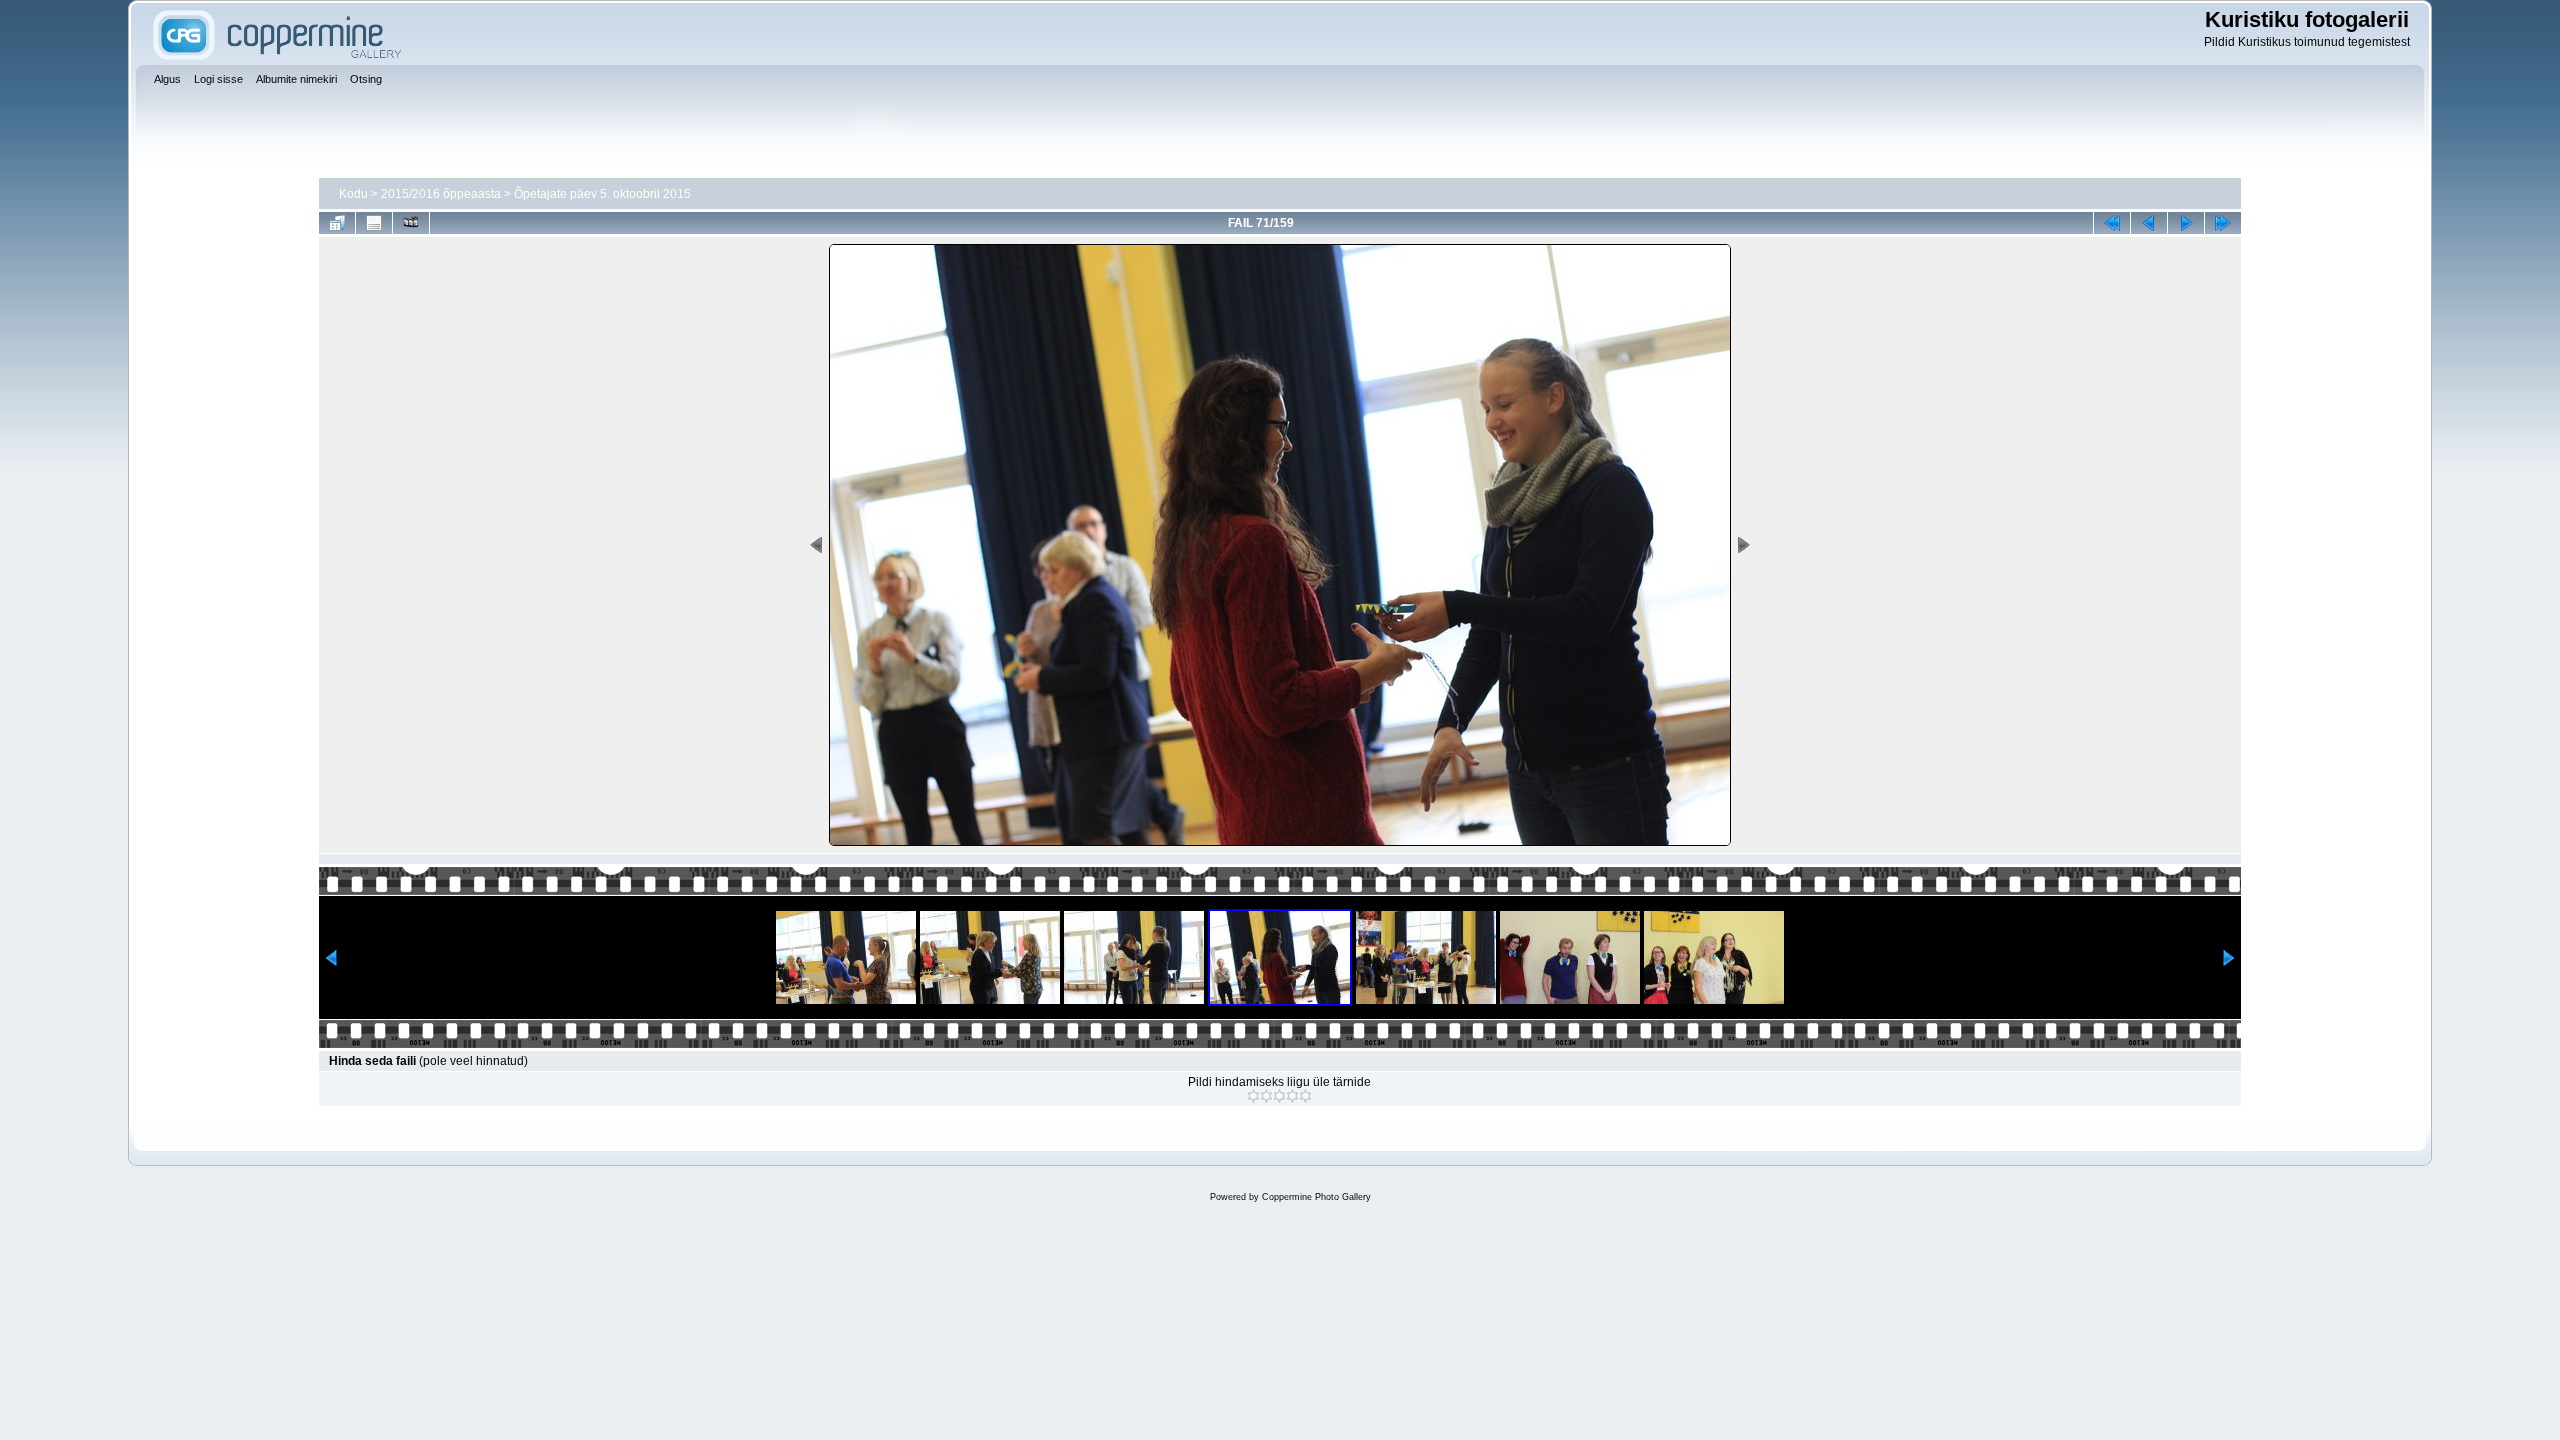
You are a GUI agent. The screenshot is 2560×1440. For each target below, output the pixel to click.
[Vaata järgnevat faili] (2186, 223)
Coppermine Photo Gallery (1316, 1197)
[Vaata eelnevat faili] (2149, 223)
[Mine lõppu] (2223, 223)
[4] (1292, 1096)
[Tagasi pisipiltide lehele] (337, 223)
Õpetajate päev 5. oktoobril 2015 (602, 194)
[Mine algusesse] (2112, 223)
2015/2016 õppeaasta (441, 194)
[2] (1266, 1096)
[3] (1279, 1096)
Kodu (353, 194)
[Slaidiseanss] (411, 223)
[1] (1253, 1096)
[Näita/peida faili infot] (374, 223)
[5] (1305, 1096)
